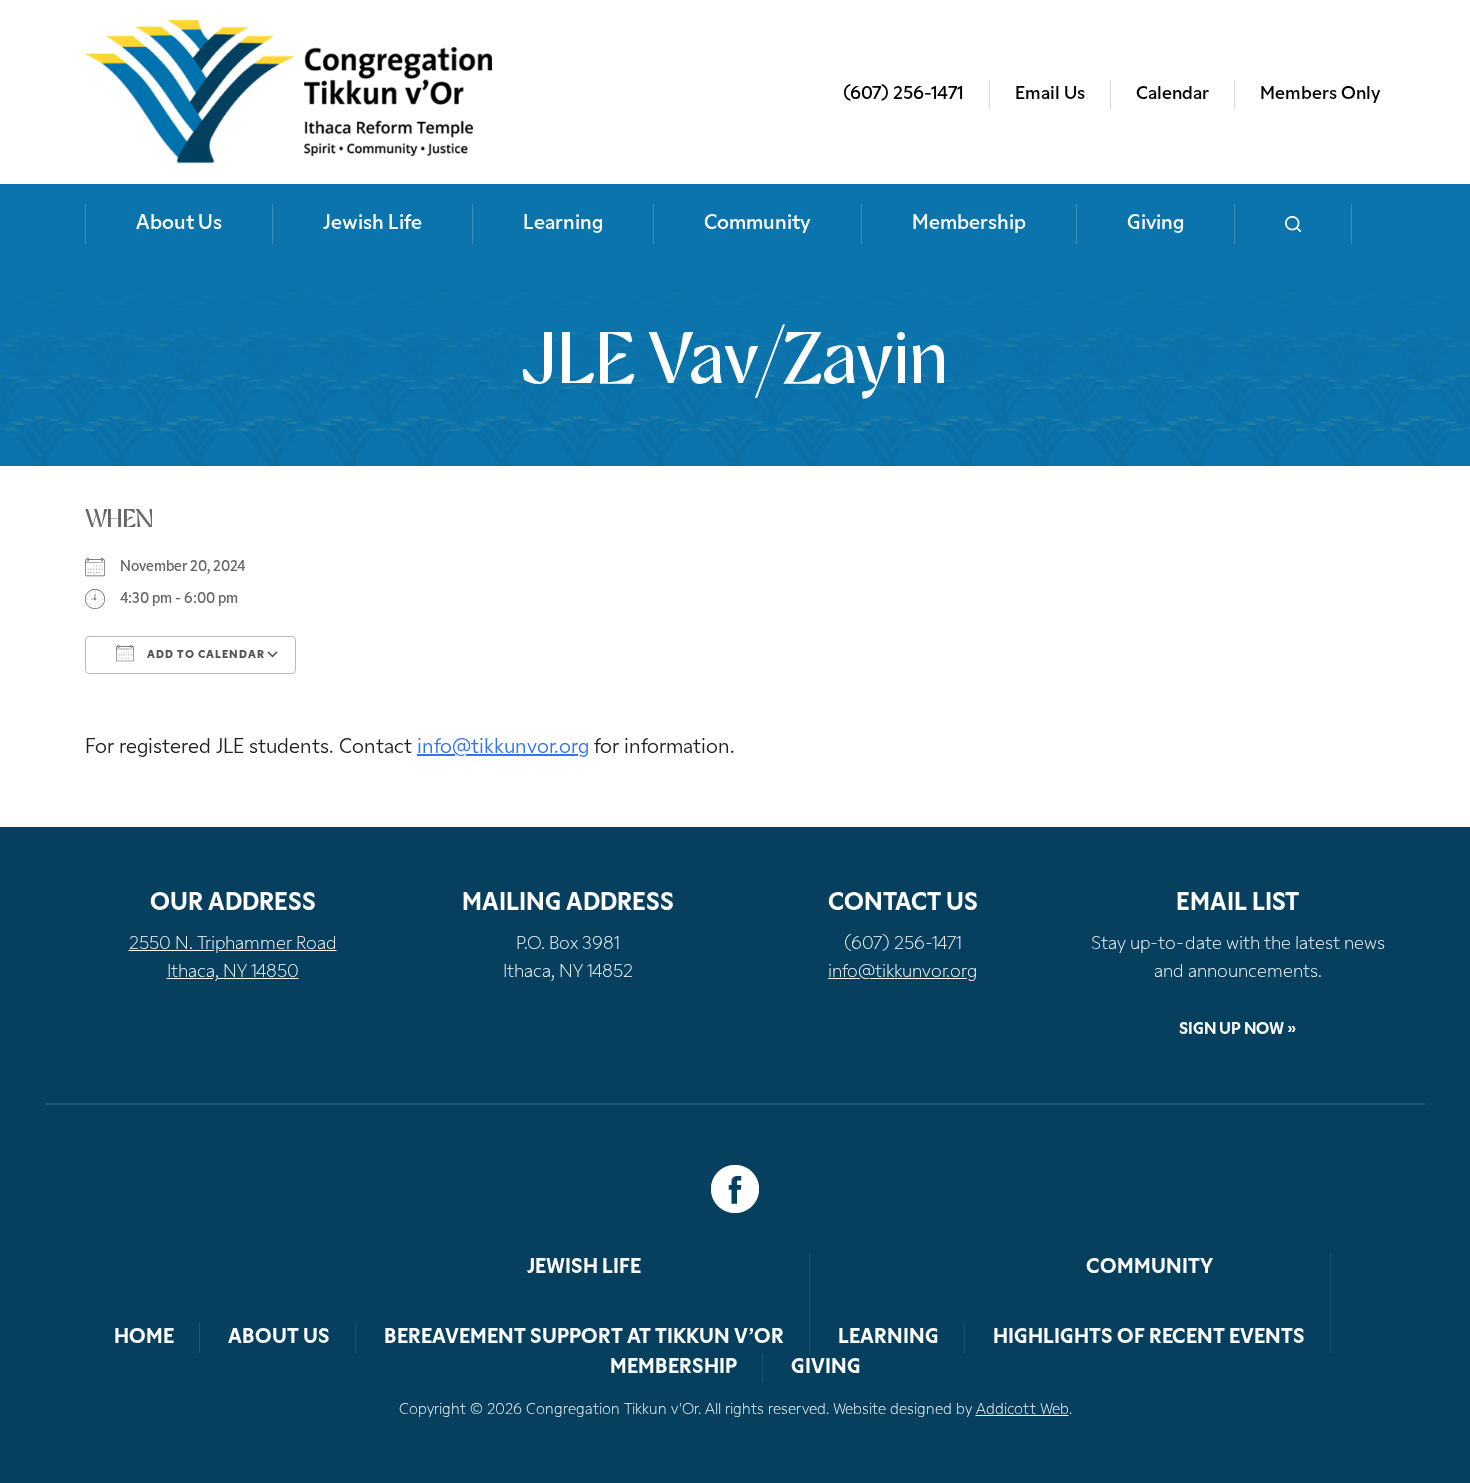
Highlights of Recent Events (1149, 1338)
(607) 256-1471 (903, 95)
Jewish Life (372, 224)
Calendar (1172, 95)
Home (144, 1338)
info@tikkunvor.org (503, 748)
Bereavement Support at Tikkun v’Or (584, 1338)
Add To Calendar (204, 655)
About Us (179, 224)
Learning (563, 224)
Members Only (1320, 95)
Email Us (1050, 95)
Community (757, 224)
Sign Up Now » (1237, 1030)
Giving (1155, 224)
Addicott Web (1022, 1410)
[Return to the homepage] (288, 92)
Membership (969, 224)
